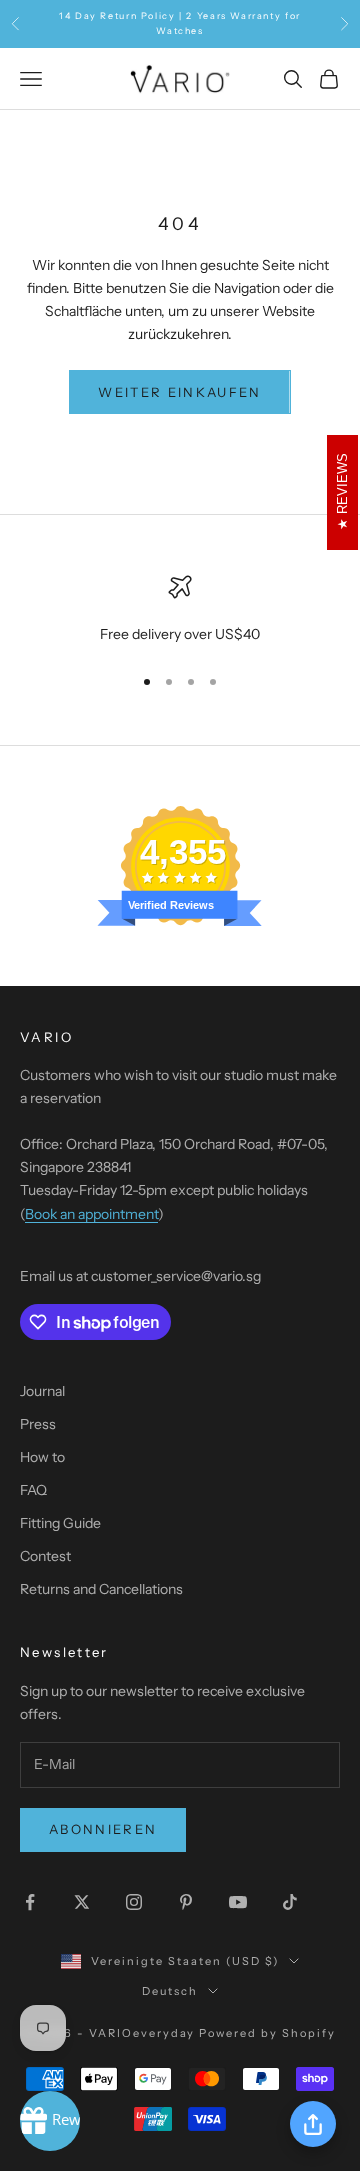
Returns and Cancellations (101, 1589)
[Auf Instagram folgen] (134, 1902)
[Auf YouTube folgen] (238, 1902)
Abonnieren (103, 1829)
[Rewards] (50, 2121)
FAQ (33, 1490)
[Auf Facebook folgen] (30, 1902)
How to (42, 1457)
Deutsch (170, 1991)
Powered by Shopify (267, 2033)
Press (38, 1424)
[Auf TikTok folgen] (290, 1902)
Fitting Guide (60, 1523)
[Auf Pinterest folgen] (186, 1902)
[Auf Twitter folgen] (82, 1902)
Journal (42, 1391)
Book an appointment (91, 1214)
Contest (45, 1556)
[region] (180, 610)
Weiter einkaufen (179, 392)
